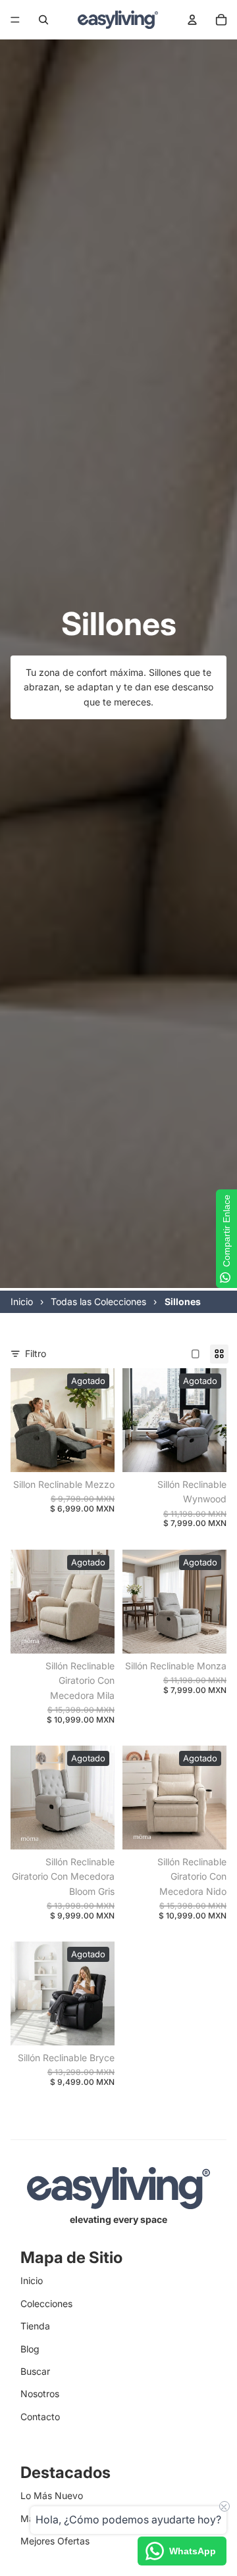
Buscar (35, 2371)
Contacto (40, 2417)
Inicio (32, 2280)
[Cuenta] (192, 20)
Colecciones (46, 2303)
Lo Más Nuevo (52, 2495)
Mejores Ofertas (55, 2541)
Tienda (35, 2326)
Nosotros (40, 2394)
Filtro (36, 1353)
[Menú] (15, 20)
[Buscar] (43, 20)
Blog (30, 2349)
